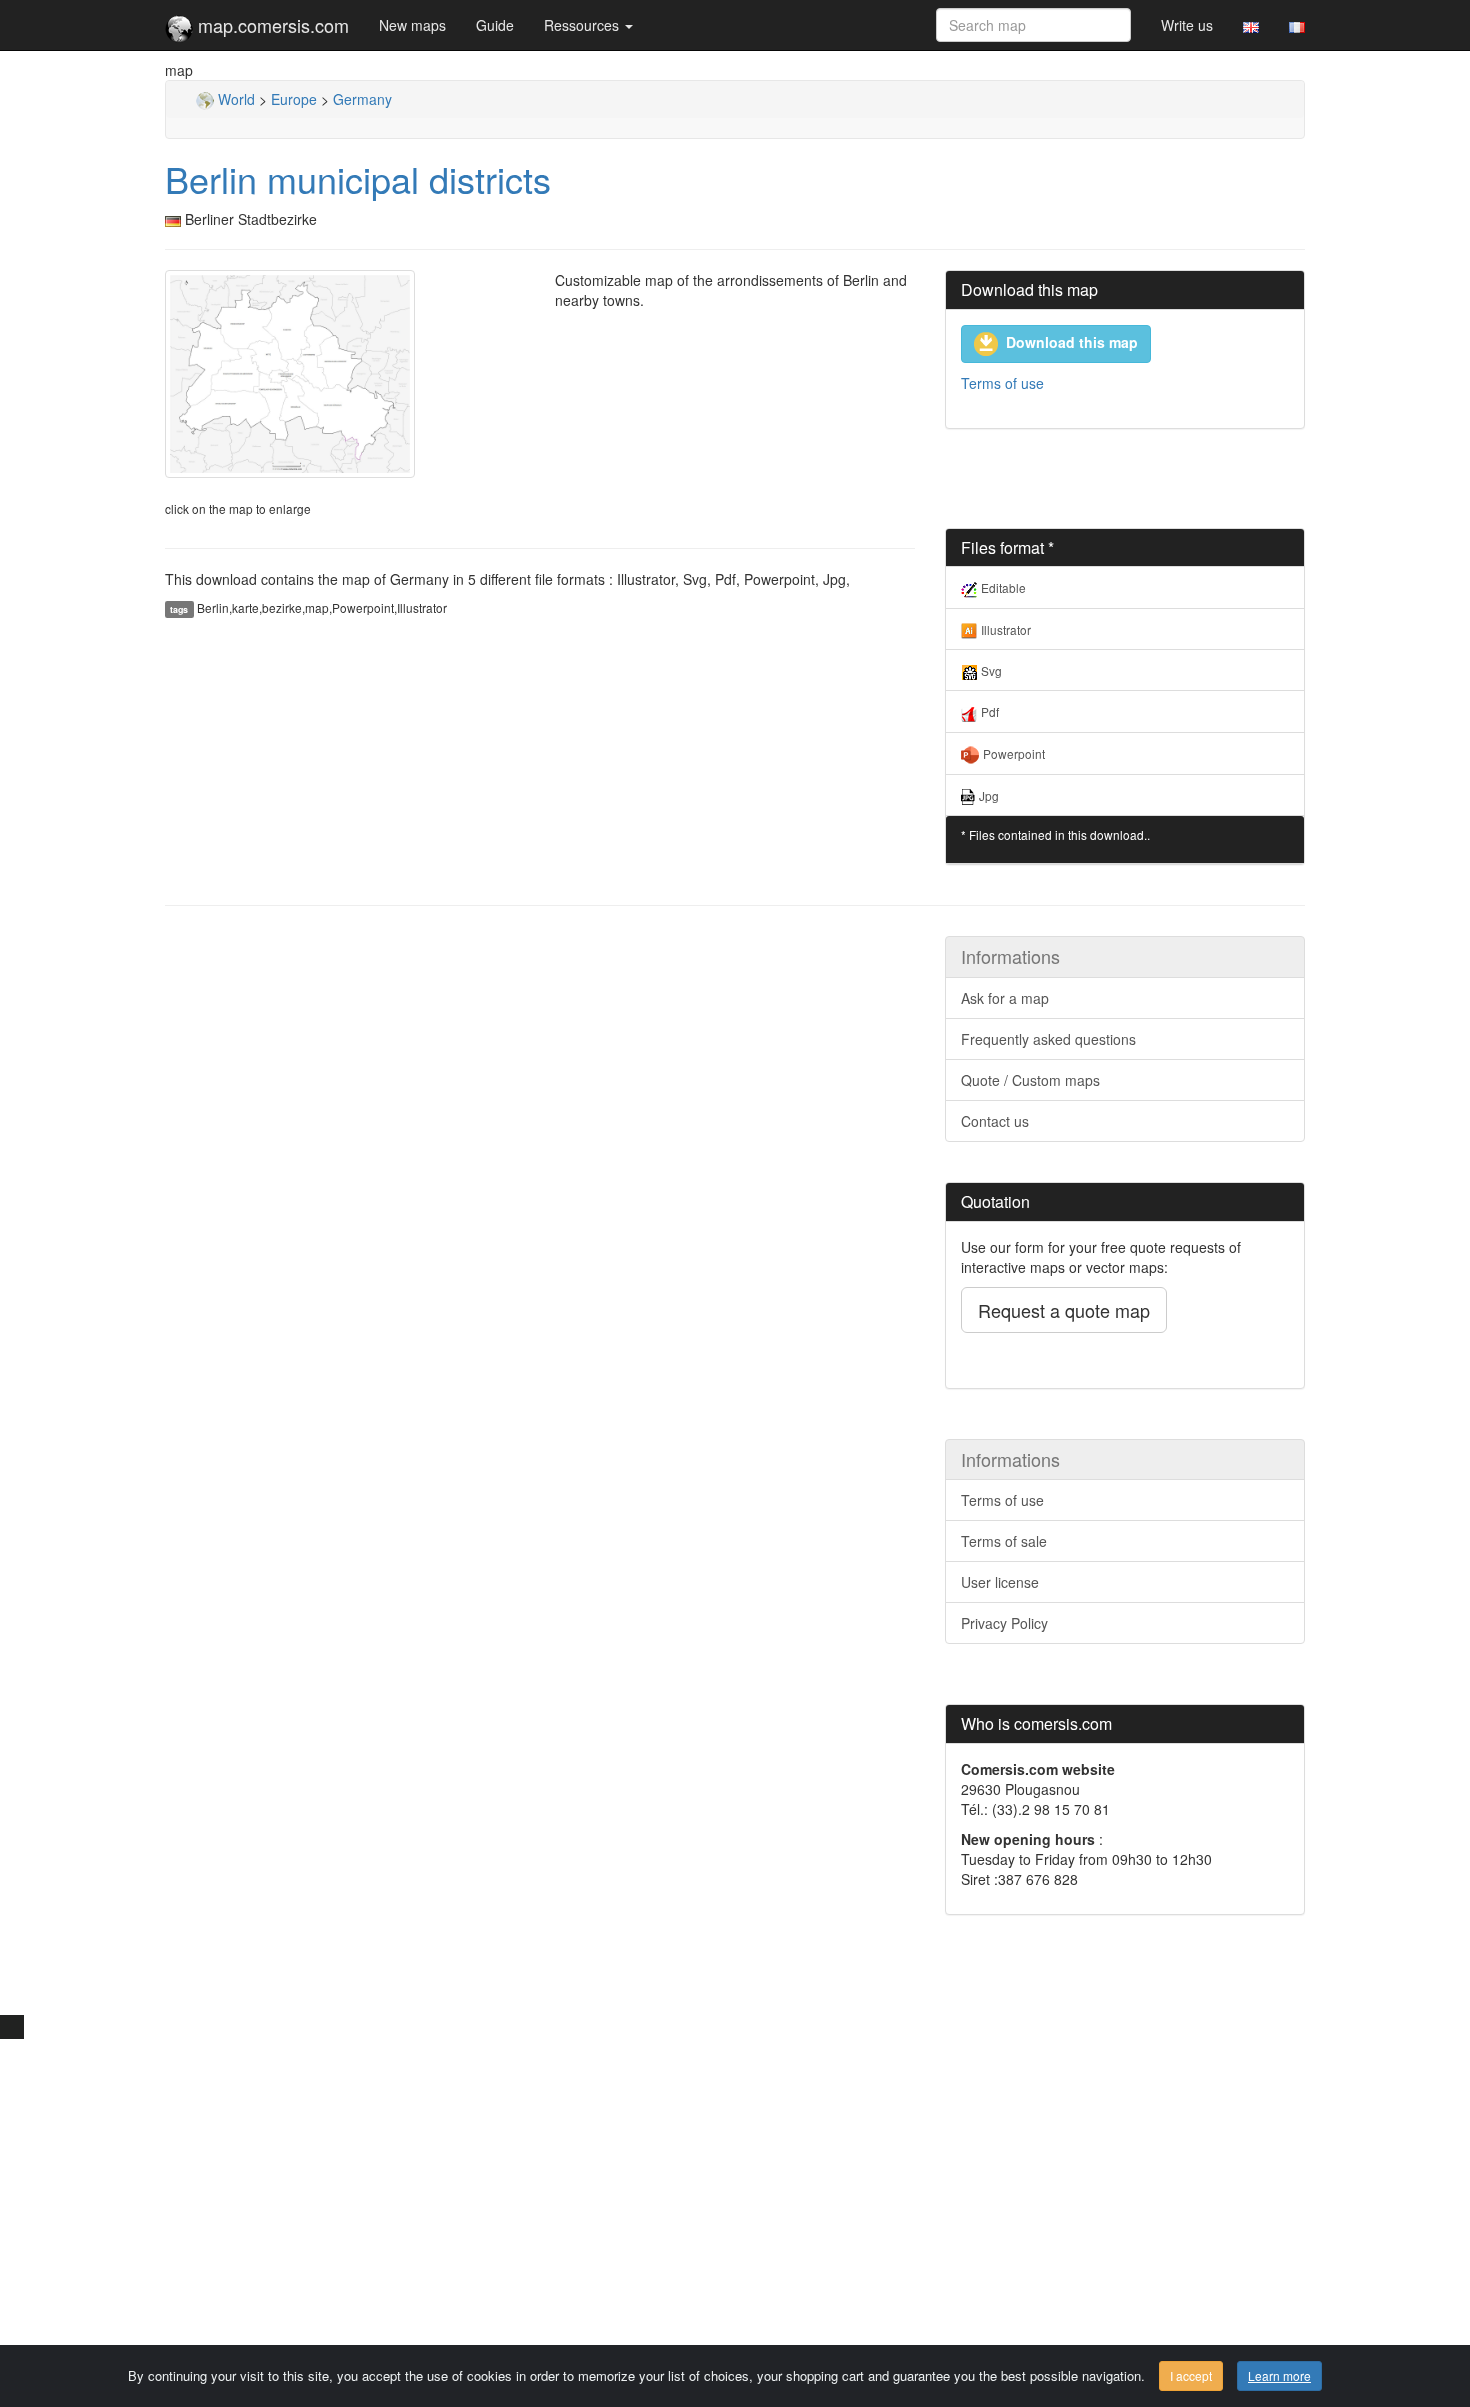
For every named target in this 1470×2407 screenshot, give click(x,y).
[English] (1251, 25)
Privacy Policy (1004, 1623)
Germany (362, 99)
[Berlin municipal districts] (345, 374)
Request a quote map (1064, 1310)
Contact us (995, 1121)
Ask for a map (1005, 998)
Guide (495, 25)
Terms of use (1002, 383)
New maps (412, 25)
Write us (1187, 25)
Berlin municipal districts (358, 178)
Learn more (1279, 2375)
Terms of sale (1004, 1541)
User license (1000, 1582)
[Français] (1297, 25)
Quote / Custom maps (1030, 1080)
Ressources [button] (583, 25)
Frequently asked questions (1048, 1039)
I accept (1191, 2375)
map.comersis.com (271, 25)
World (234, 99)
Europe (294, 99)
